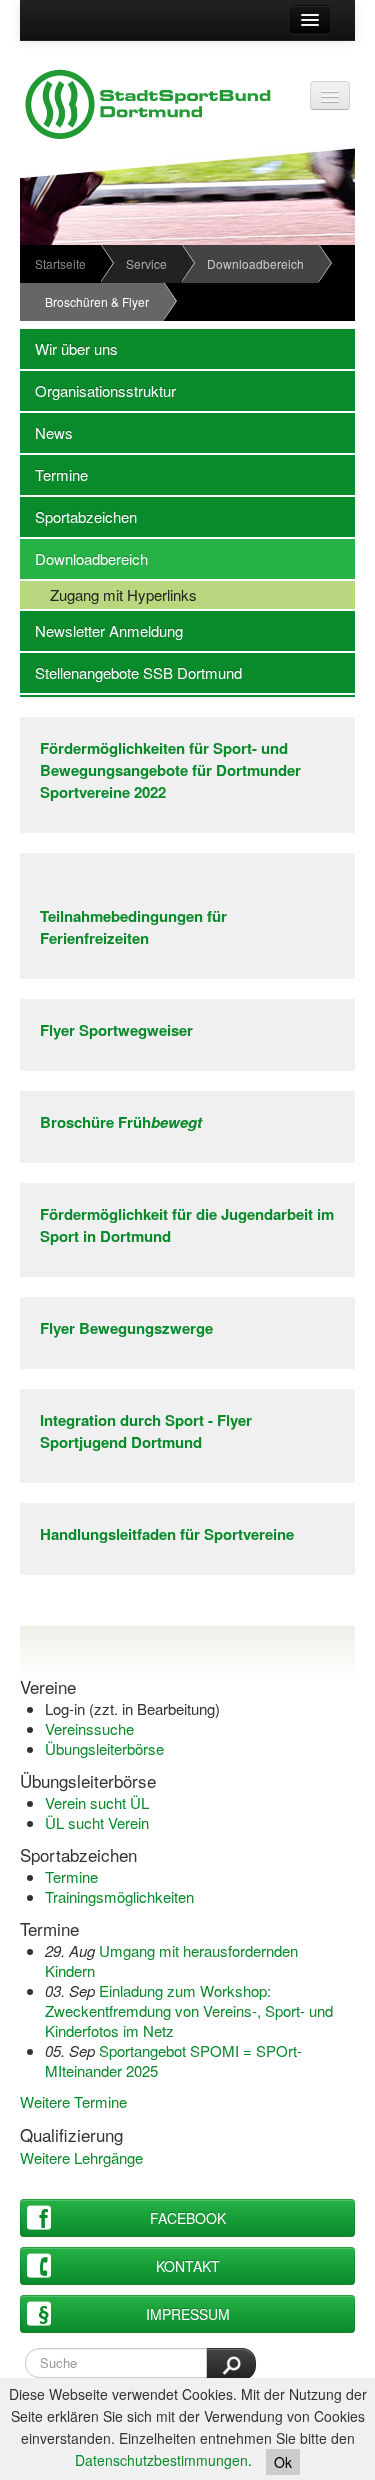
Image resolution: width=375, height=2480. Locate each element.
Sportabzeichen (78, 516)
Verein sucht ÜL (97, 1802)
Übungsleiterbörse (104, 1748)
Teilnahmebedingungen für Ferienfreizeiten (133, 927)
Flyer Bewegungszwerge (126, 1328)
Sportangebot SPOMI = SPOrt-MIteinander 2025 (173, 2060)
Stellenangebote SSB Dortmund (131, 672)
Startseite (60, 263)
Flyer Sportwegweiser (116, 1030)
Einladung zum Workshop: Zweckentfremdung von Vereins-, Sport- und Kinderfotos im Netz (189, 2010)
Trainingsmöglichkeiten (119, 1896)
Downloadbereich (255, 263)
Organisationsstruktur (98, 390)
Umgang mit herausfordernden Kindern (171, 1960)
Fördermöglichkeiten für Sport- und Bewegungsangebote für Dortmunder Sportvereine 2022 (170, 770)
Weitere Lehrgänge (81, 2157)
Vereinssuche (89, 1728)
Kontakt (188, 2266)
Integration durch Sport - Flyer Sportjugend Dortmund (146, 1431)
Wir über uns (69, 348)
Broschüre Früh (95, 1122)
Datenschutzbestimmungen (161, 2460)
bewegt (176, 1122)
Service (146, 263)
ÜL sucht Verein (97, 1822)
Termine (54, 474)
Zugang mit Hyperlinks (108, 594)
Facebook (188, 2218)
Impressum (188, 2314)
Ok (283, 2462)
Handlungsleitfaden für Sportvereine (167, 1534)
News (46, 432)
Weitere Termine (73, 2101)
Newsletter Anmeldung (101, 630)
